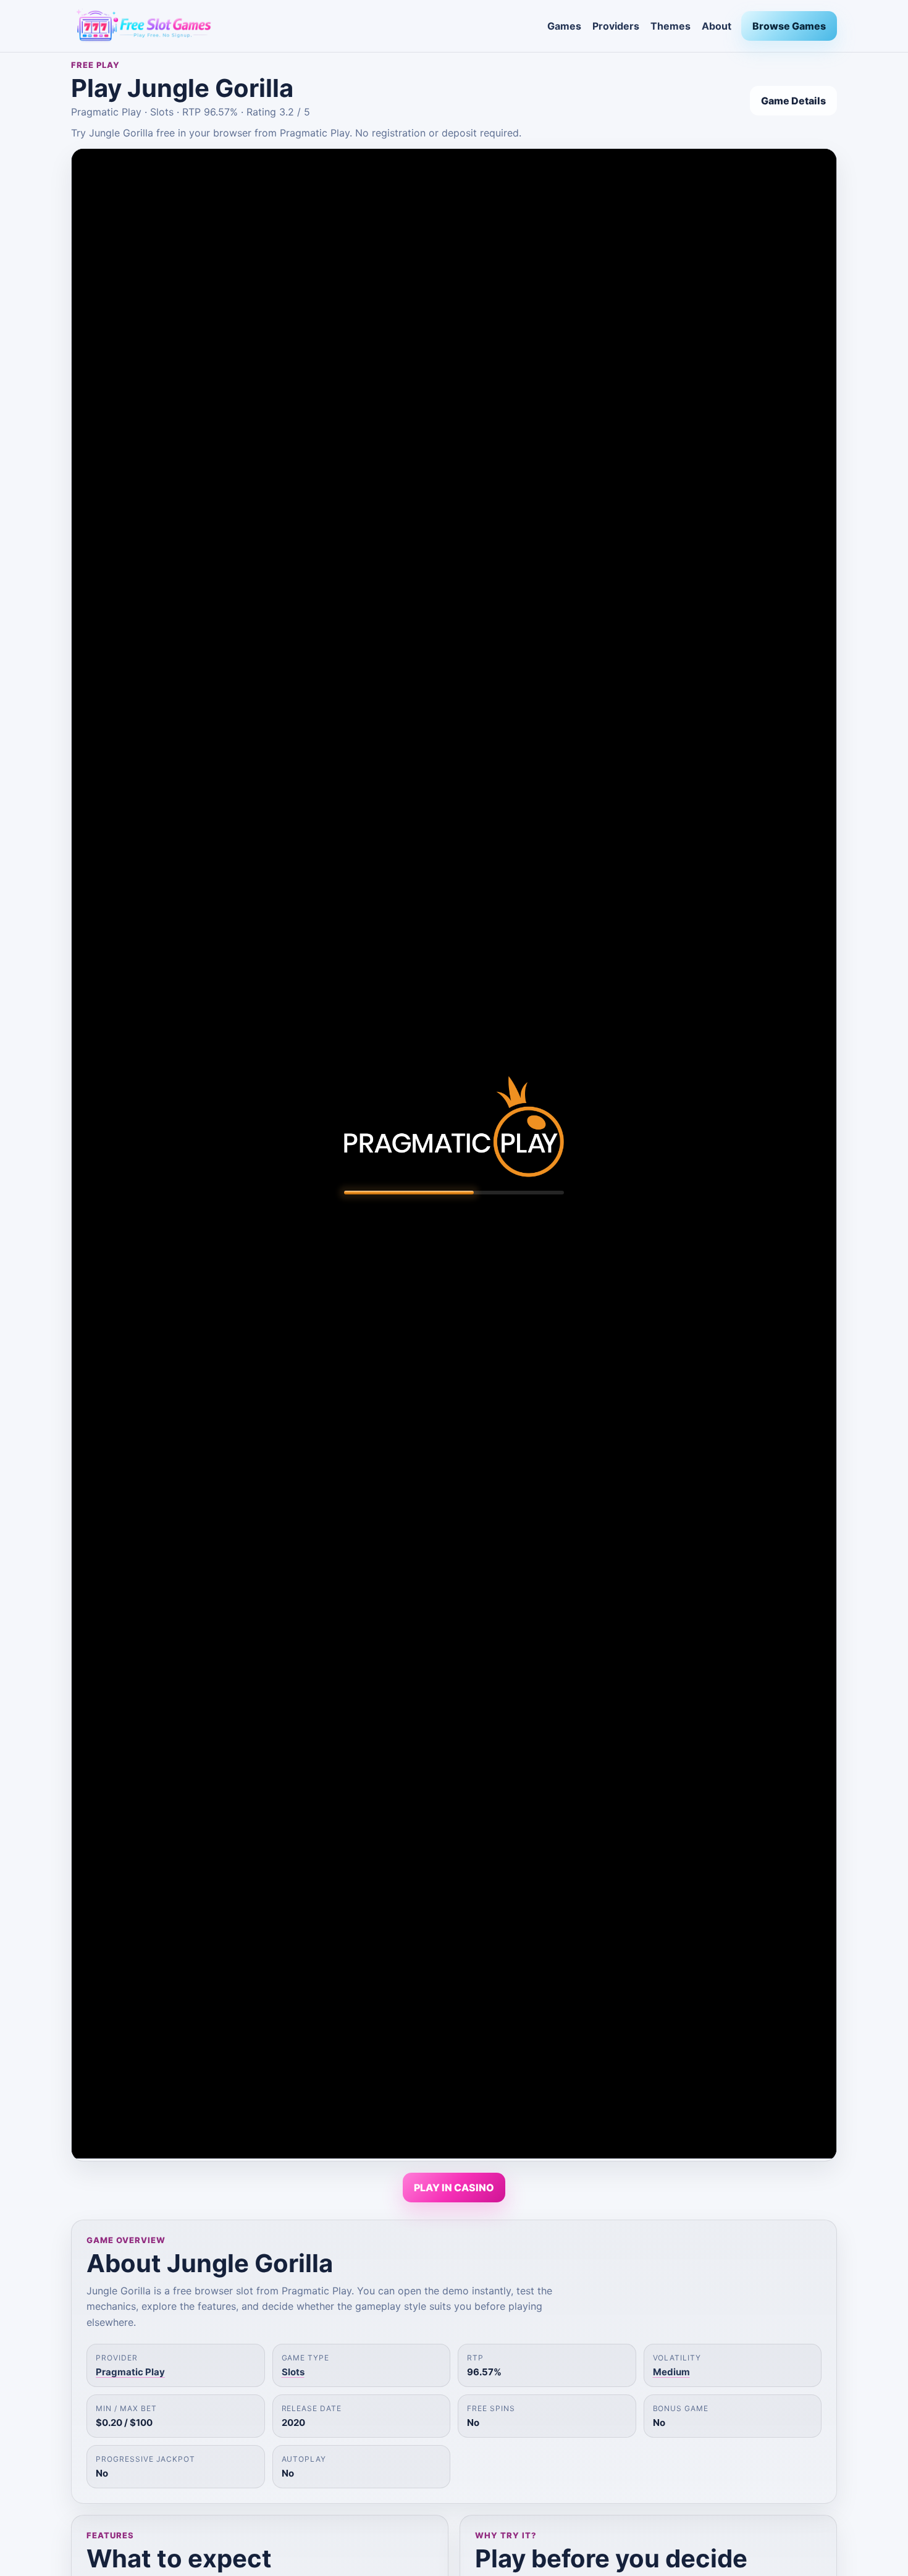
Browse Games (789, 26)
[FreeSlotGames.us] (304, 26)
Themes (670, 26)
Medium (671, 2372)
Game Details (793, 101)
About (717, 26)
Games (564, 26)
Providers (616, 26)
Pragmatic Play (130, 2372)
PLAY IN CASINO (454, 2188)
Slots (293, 2372)
